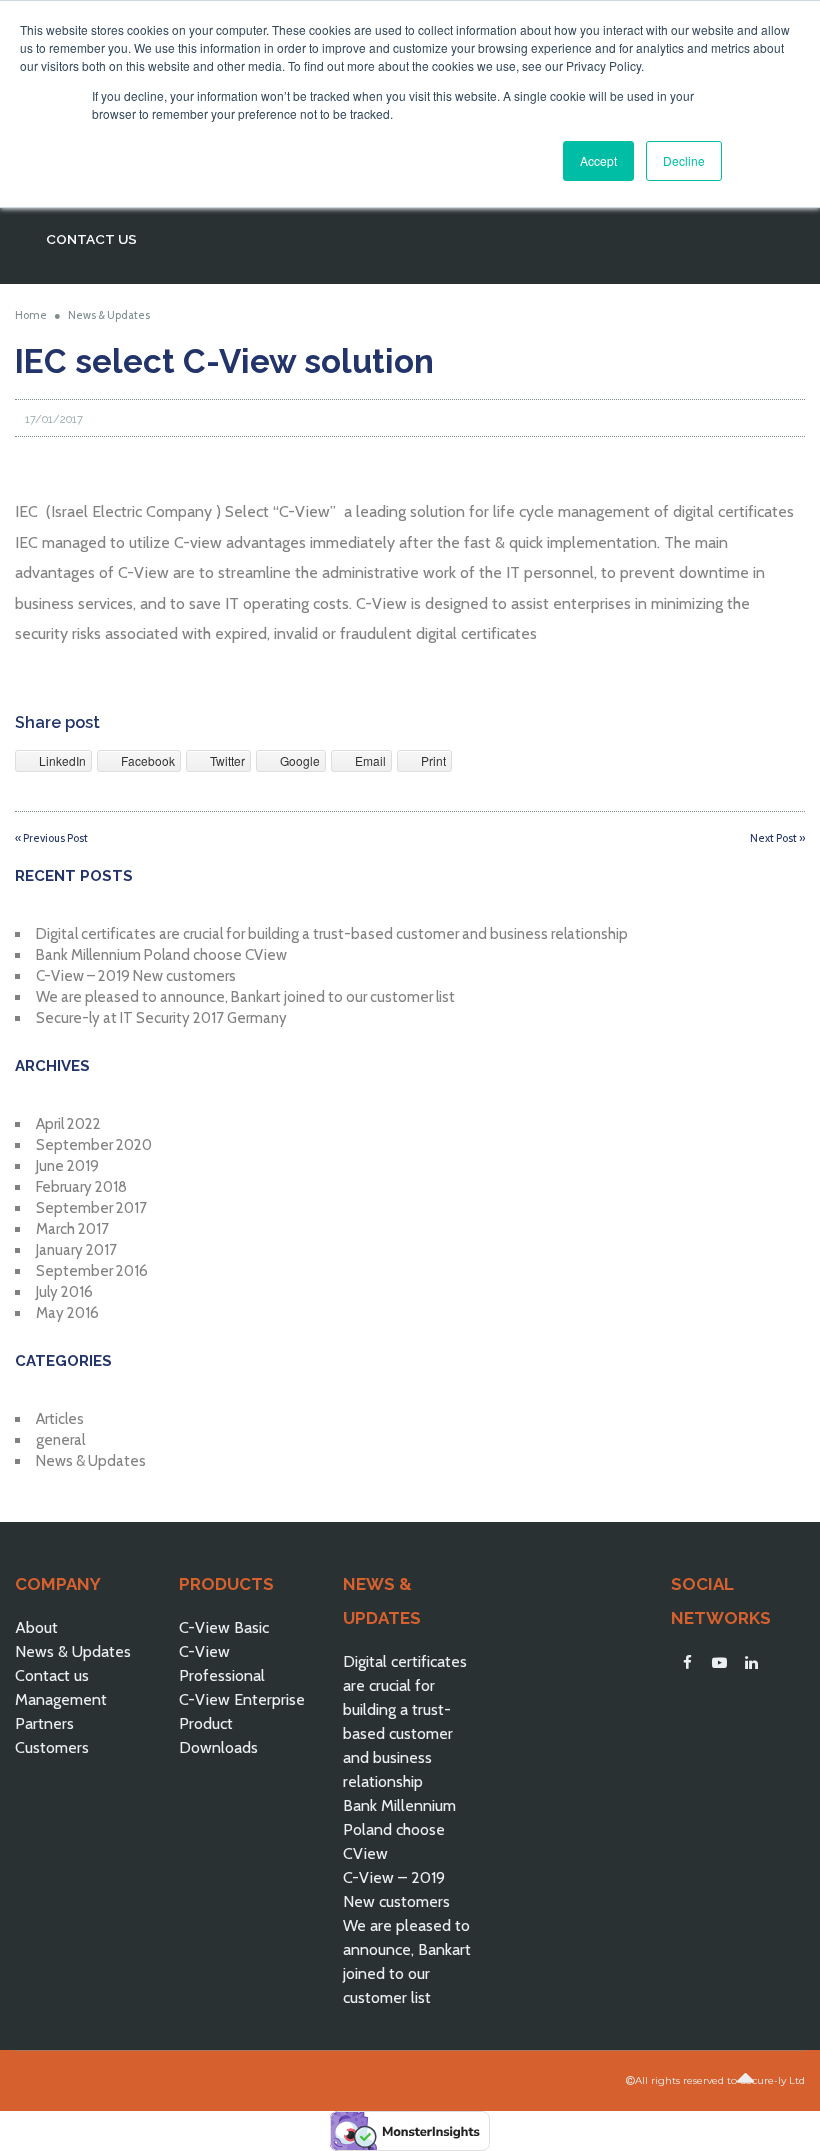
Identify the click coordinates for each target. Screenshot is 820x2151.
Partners (44, 1723)
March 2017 (72, 1229)
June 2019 (67, 1166)
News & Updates (109, 315)
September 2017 (91, 1208)
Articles (60, 1419)
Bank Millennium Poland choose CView (161, 955)
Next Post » (777, 838)
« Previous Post (51, 838)
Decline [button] (684, 160)
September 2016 (92, 1271)
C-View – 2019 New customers (136, 976)
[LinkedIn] (751, 1663)
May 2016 (67, 1313)
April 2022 (68, 1124)
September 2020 (94, 1145)
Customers (52, 1747)
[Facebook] (687, 1663)
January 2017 (76, 1250)
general (60, 1440)
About (36, 1627)
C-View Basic (224, 1627)
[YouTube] (719, 1663)
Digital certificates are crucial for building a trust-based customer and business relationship (332, 934)
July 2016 (64, 1292)
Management (61, 1699)
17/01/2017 (54, 419)
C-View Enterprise (242, 1699)
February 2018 (81, 1187)
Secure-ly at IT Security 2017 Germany (161, 1018)
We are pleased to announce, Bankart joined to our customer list (245, 997)
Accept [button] (598, 160)
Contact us (52, 1675)
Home (31, 315)
